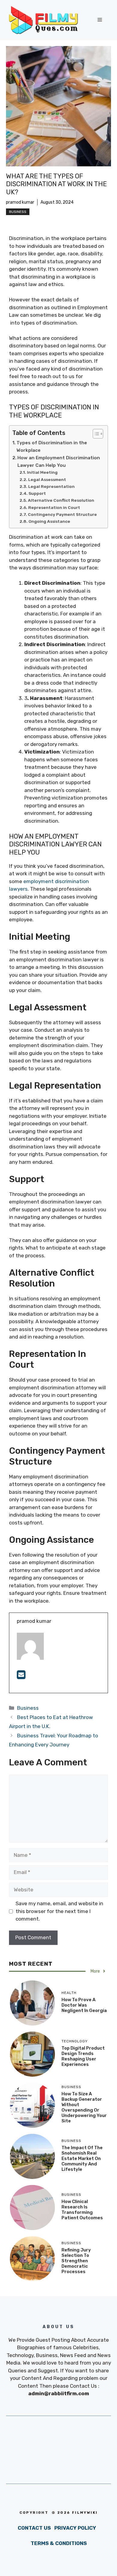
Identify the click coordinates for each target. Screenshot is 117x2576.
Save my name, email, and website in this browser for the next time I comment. (59, 1911)
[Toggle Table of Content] (95, 434)
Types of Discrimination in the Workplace (52, 447)
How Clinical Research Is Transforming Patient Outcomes (82, 2210)
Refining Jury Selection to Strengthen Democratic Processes (76, 2261)
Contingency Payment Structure (62, 514)
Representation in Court (54, 507)
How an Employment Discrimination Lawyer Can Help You (59, 462)
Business (18, 212)
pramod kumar (20, 202)
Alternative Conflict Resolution (61, 500)
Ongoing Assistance (49, 521)
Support (37, 493)
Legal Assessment (47, 479)
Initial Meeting (42, 472)
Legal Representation (51, 486)
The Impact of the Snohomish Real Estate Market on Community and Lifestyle (82, 2158)
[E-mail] (21, 1677)
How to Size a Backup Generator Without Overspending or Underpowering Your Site (84, 2107)
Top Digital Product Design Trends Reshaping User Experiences (83, 2056)
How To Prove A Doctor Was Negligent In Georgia (84, 2005)
